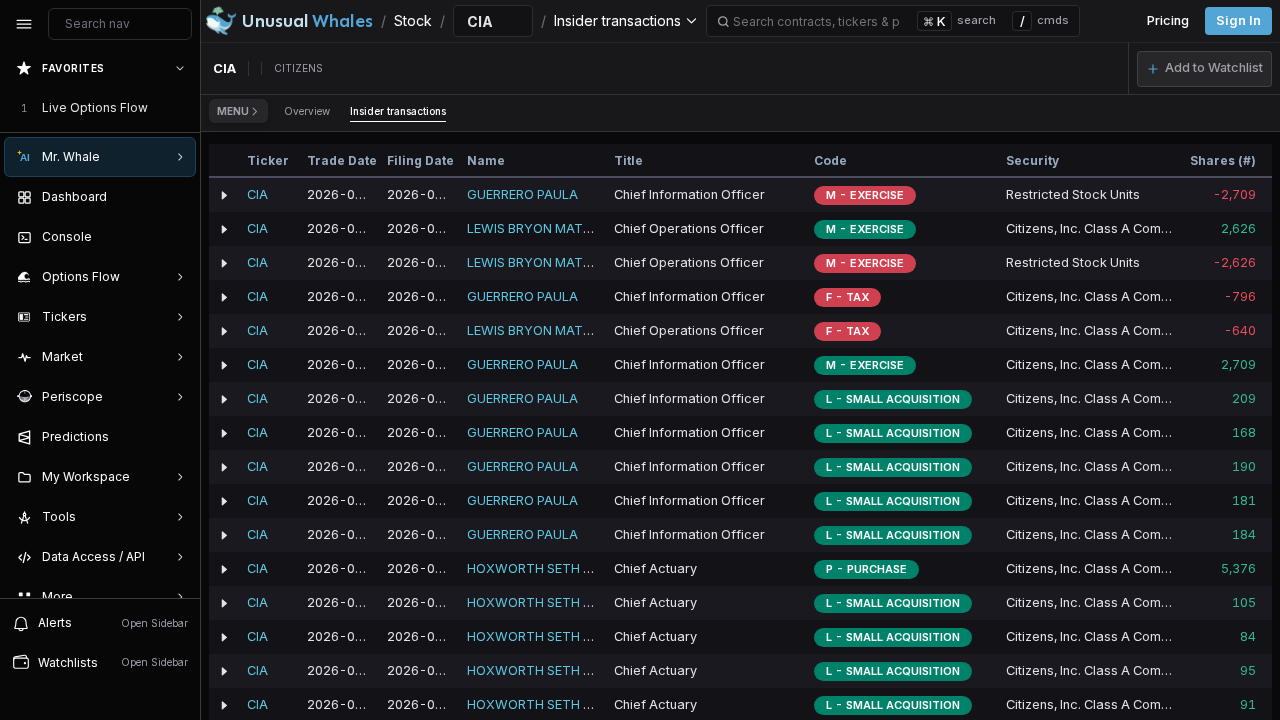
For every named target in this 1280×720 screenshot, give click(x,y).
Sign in (1238, 20)
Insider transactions (398, 111)
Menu (233, 111)
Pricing (1168, 20)
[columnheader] (224, 161)
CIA (257, 194)
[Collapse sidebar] (24, 24)
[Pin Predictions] (176, 437)
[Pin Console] (176, 237)
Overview (307, 111)
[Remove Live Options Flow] (182, 108)
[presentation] (100, 323)
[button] (1204, 69)
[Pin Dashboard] (176, 197)
